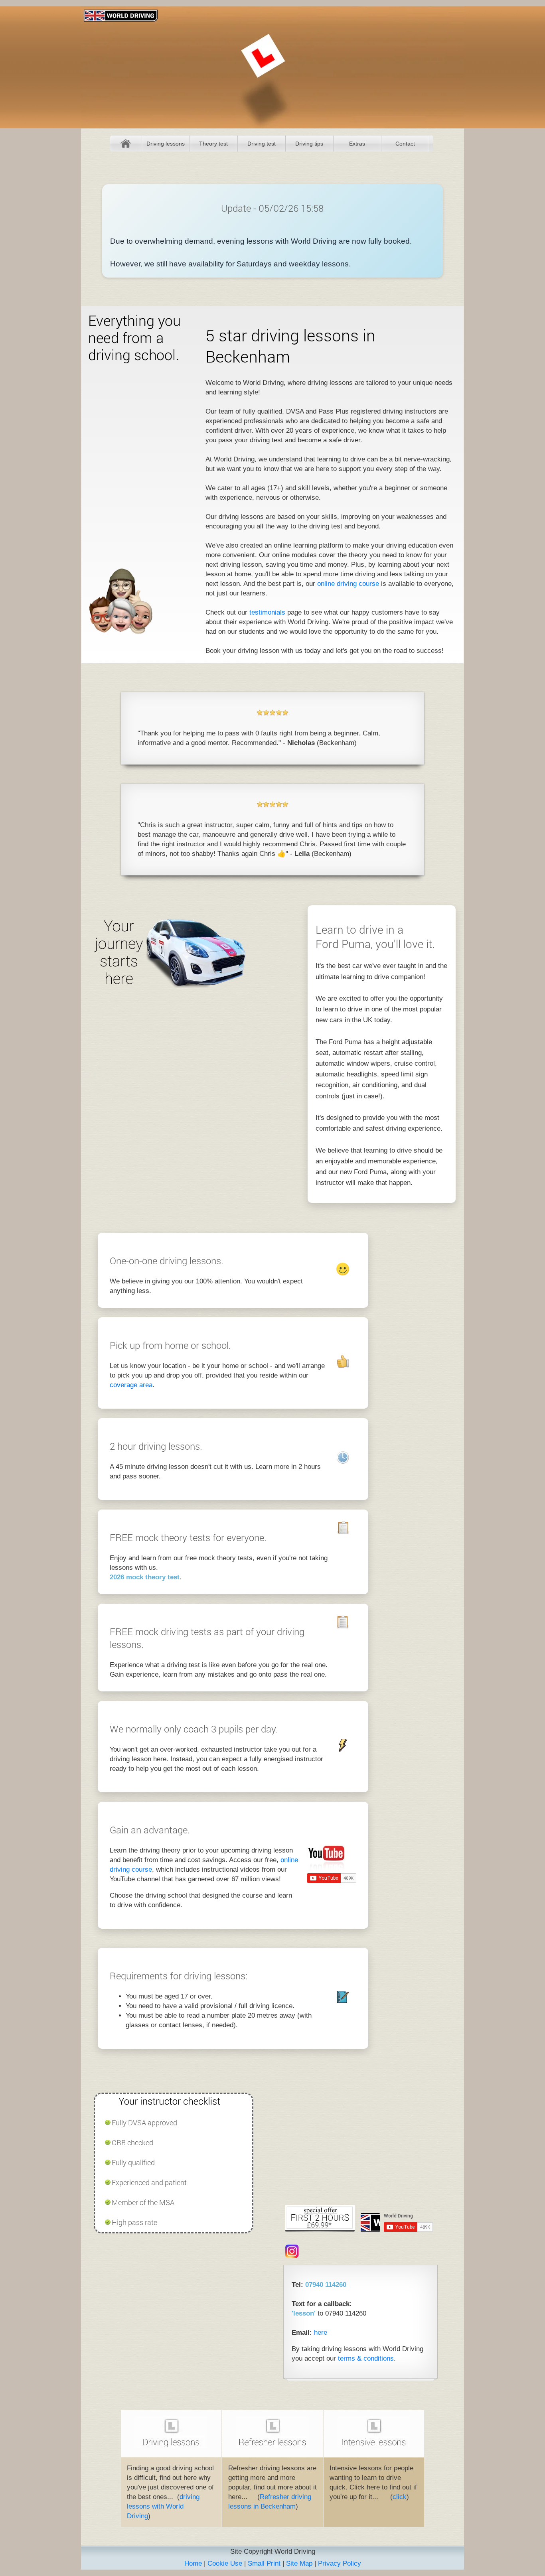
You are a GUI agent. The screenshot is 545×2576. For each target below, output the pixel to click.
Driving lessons (166, 144)
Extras (357, 144)
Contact (405, 144)
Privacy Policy (340, 2563)
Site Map (299, 2563)
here (321, 2333)
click (400, 2497)
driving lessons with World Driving (163, 2506)
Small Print (264, 2563)
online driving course (348, 584)
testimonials (267, 612)
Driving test (262, 144)
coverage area (131, 1385)
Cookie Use (225, 2563)
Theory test (213, 144)
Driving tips (309, 144)
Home (126, 144)
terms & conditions (366, 2358)
